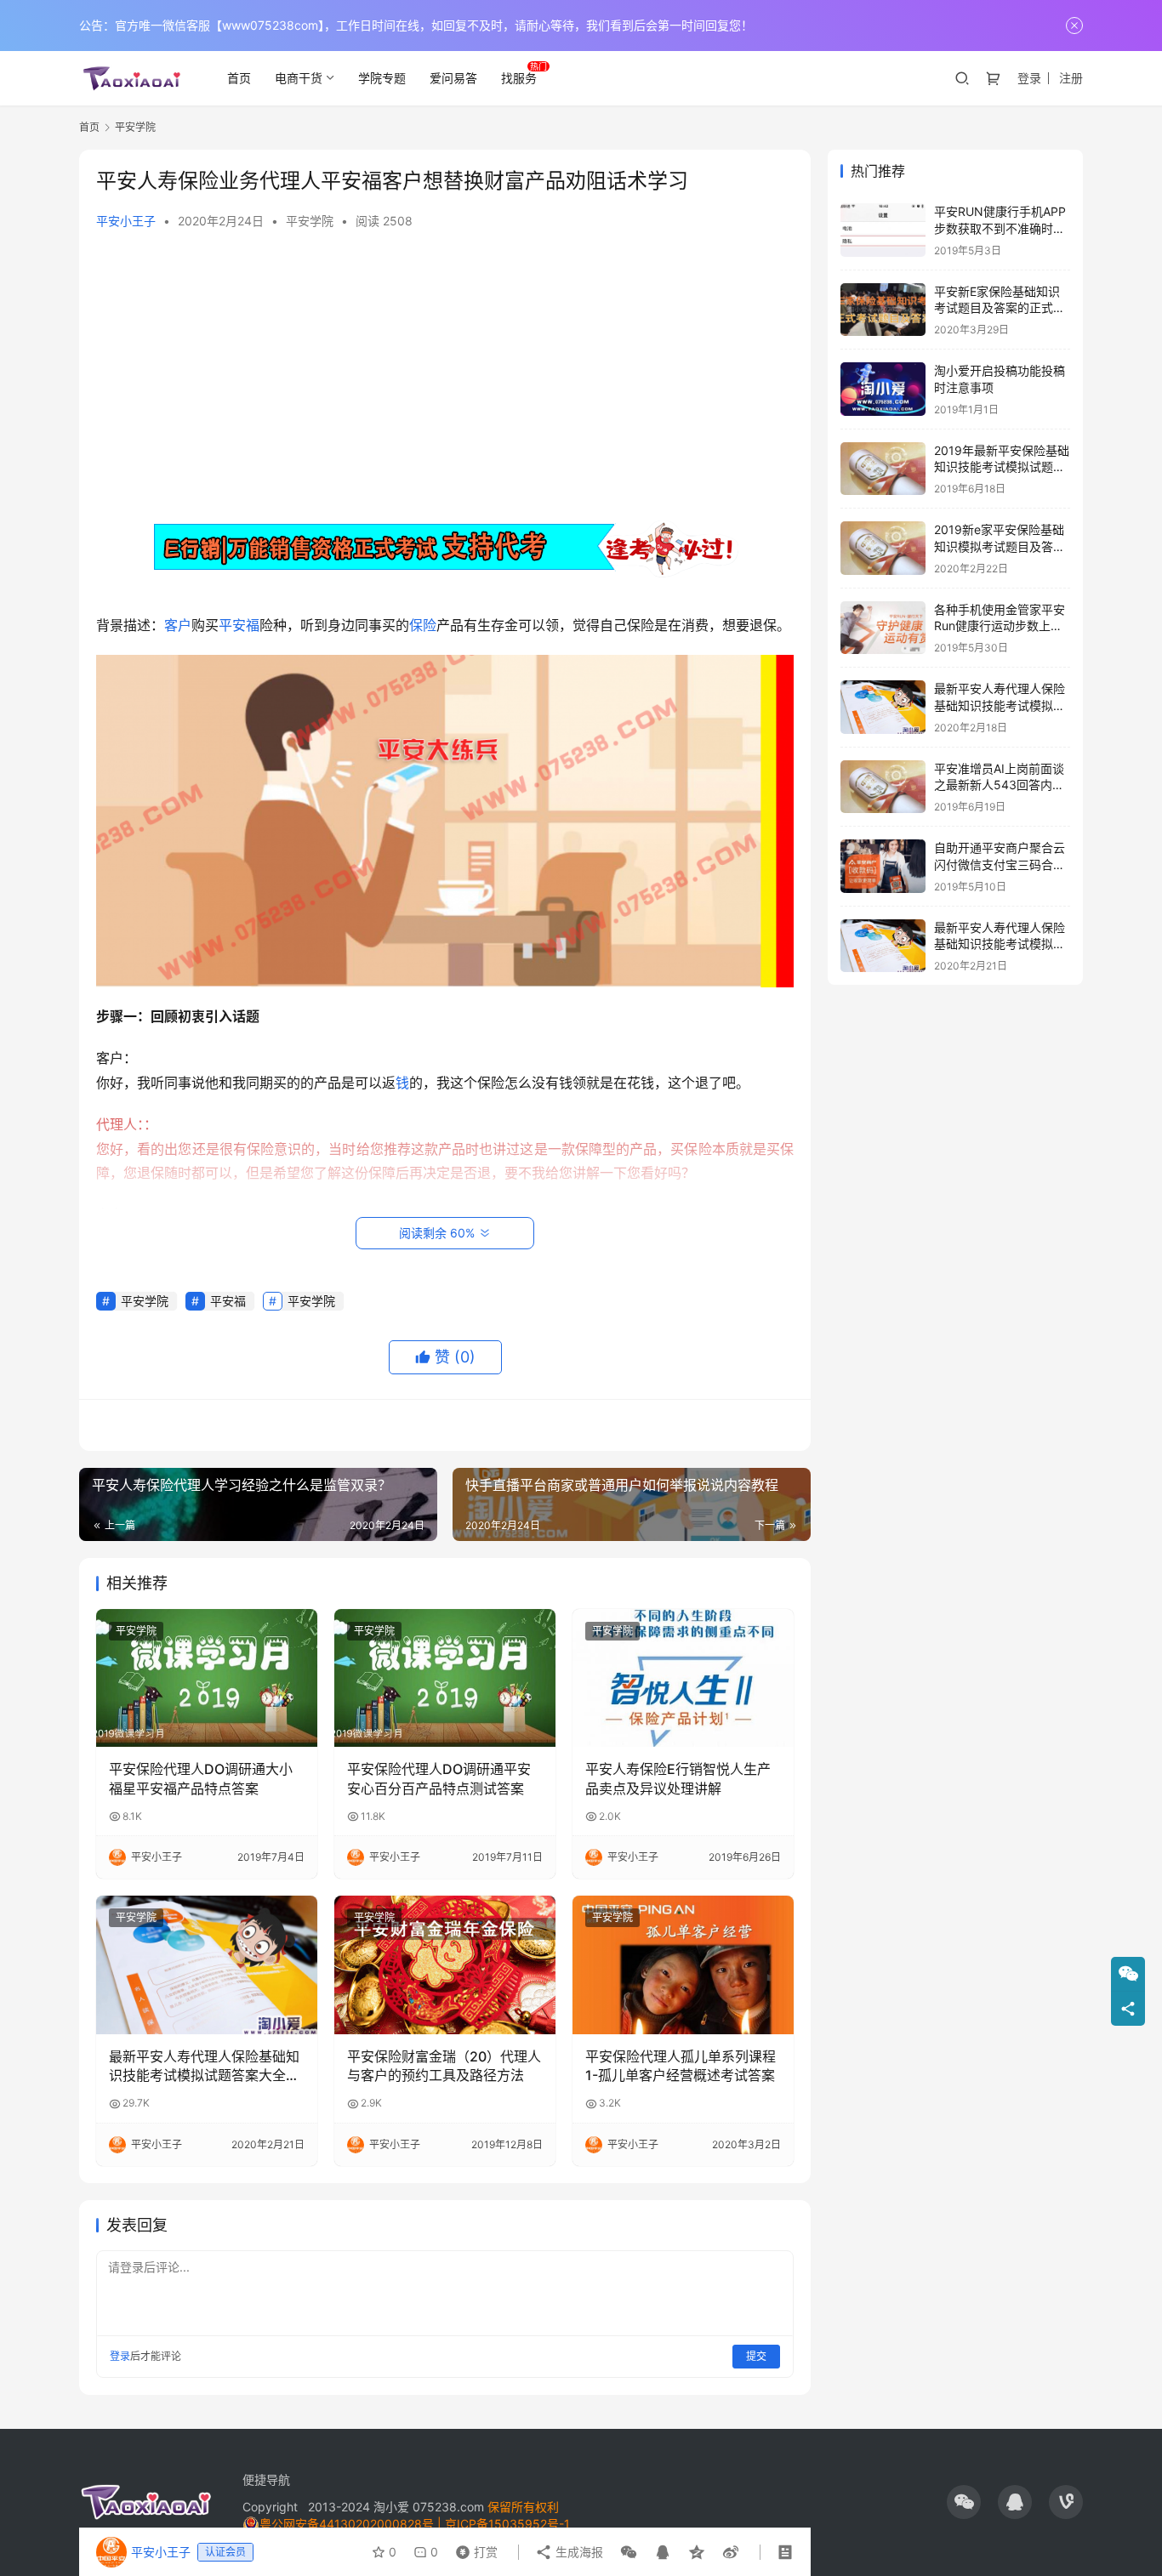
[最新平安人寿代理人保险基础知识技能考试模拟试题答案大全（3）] (207, 1965)
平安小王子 (126, 221)
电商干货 (299, 78)
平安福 (239, 625)
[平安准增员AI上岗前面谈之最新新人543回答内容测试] (883, 787)
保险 (423, 625)
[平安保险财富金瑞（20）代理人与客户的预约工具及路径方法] (445, 1965)
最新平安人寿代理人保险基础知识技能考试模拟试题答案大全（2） (1000, 944)
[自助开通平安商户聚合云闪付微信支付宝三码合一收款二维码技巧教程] (883, 866)
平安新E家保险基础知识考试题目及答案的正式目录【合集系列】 (1000, 308)
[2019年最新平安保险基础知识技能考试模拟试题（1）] (883, 469)
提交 (756, 2356)
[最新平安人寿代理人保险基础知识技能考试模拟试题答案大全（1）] (883, 707)
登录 (1029, 78)
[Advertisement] (445, 374)
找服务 (519, 78)
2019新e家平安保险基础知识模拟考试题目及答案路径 (1000, 546)
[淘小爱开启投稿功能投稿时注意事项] (883, 389)
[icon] (964, 2502)
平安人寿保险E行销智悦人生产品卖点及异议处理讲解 (678, 1778)
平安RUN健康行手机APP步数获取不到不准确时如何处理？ (1000, 228)
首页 (239, 78)
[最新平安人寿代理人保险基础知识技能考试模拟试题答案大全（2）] (883, 946)
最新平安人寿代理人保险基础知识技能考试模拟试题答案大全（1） (1000, 705)
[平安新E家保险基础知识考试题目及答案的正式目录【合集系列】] (883, 310)
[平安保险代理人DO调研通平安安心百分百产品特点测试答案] (445, 1678)
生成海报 (578, 2552)
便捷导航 (266, 2479)
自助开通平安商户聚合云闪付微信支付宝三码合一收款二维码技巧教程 (1000, 864)
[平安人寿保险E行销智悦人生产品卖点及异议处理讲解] (683, 1678)
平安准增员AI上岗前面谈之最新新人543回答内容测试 (999, 785)
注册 (1071, 78)
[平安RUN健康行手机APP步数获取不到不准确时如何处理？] (883, 230)
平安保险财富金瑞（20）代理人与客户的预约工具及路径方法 (444, 2066)
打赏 (473, 2548)
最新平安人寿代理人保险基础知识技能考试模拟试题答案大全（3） (204, 2067)
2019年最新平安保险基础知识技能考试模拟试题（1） (1002, 467)
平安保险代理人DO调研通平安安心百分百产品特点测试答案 (439, 1778)
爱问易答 (453, 78)
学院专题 (382, 78)
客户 (178, 625)
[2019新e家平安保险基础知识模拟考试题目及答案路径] (883, 548)
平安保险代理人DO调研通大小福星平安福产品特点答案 (201, 1778)
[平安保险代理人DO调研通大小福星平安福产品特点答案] (207, 1678)
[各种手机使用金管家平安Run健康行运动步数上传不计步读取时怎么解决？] (883, 628)
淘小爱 (391, 2507)
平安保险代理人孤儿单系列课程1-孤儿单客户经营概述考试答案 (681, 2066)
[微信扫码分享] (629, 2552)
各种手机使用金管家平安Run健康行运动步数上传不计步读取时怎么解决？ (1000, 626)
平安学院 (310, 221)
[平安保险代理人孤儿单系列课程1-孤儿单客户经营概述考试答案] (683, 1965)
